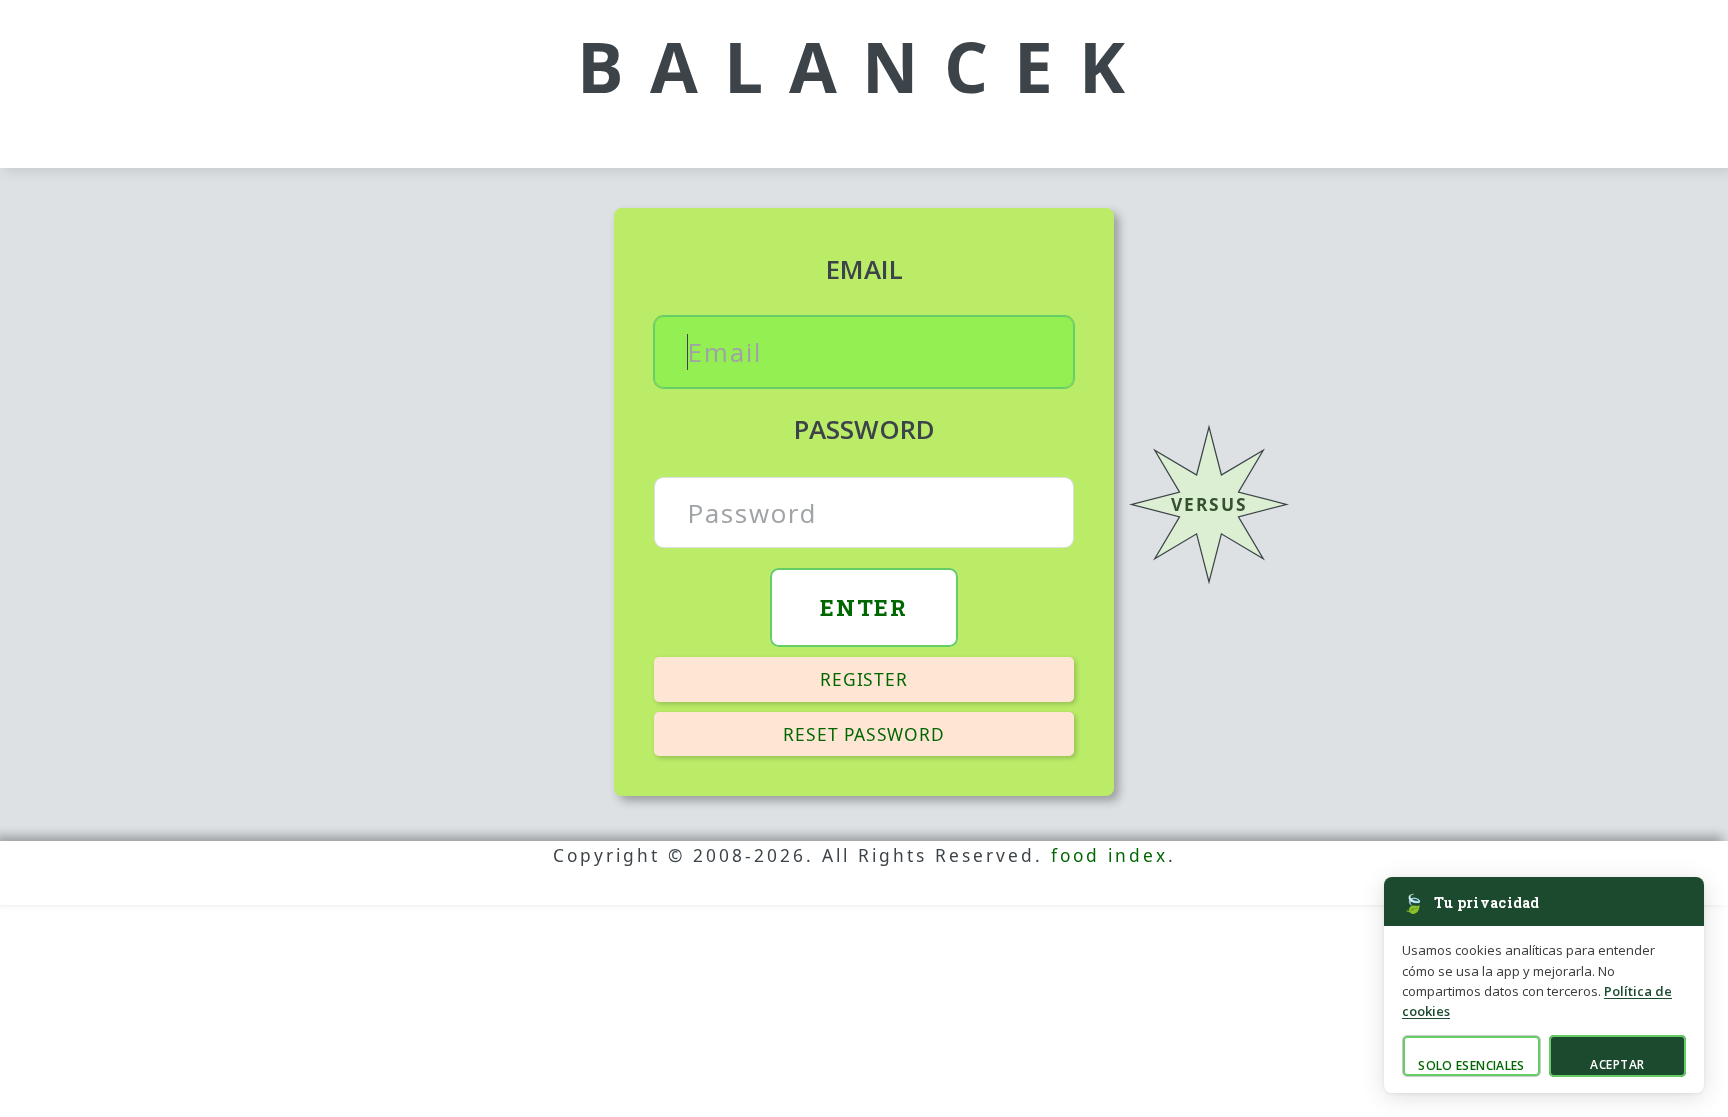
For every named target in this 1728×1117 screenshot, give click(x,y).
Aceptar (1617, 1064)
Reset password (863, 734)
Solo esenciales (1471, 1065)
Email (864, 269)
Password (864, 429)
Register (863, 679)
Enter (863, 607)
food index (1109, 855)
